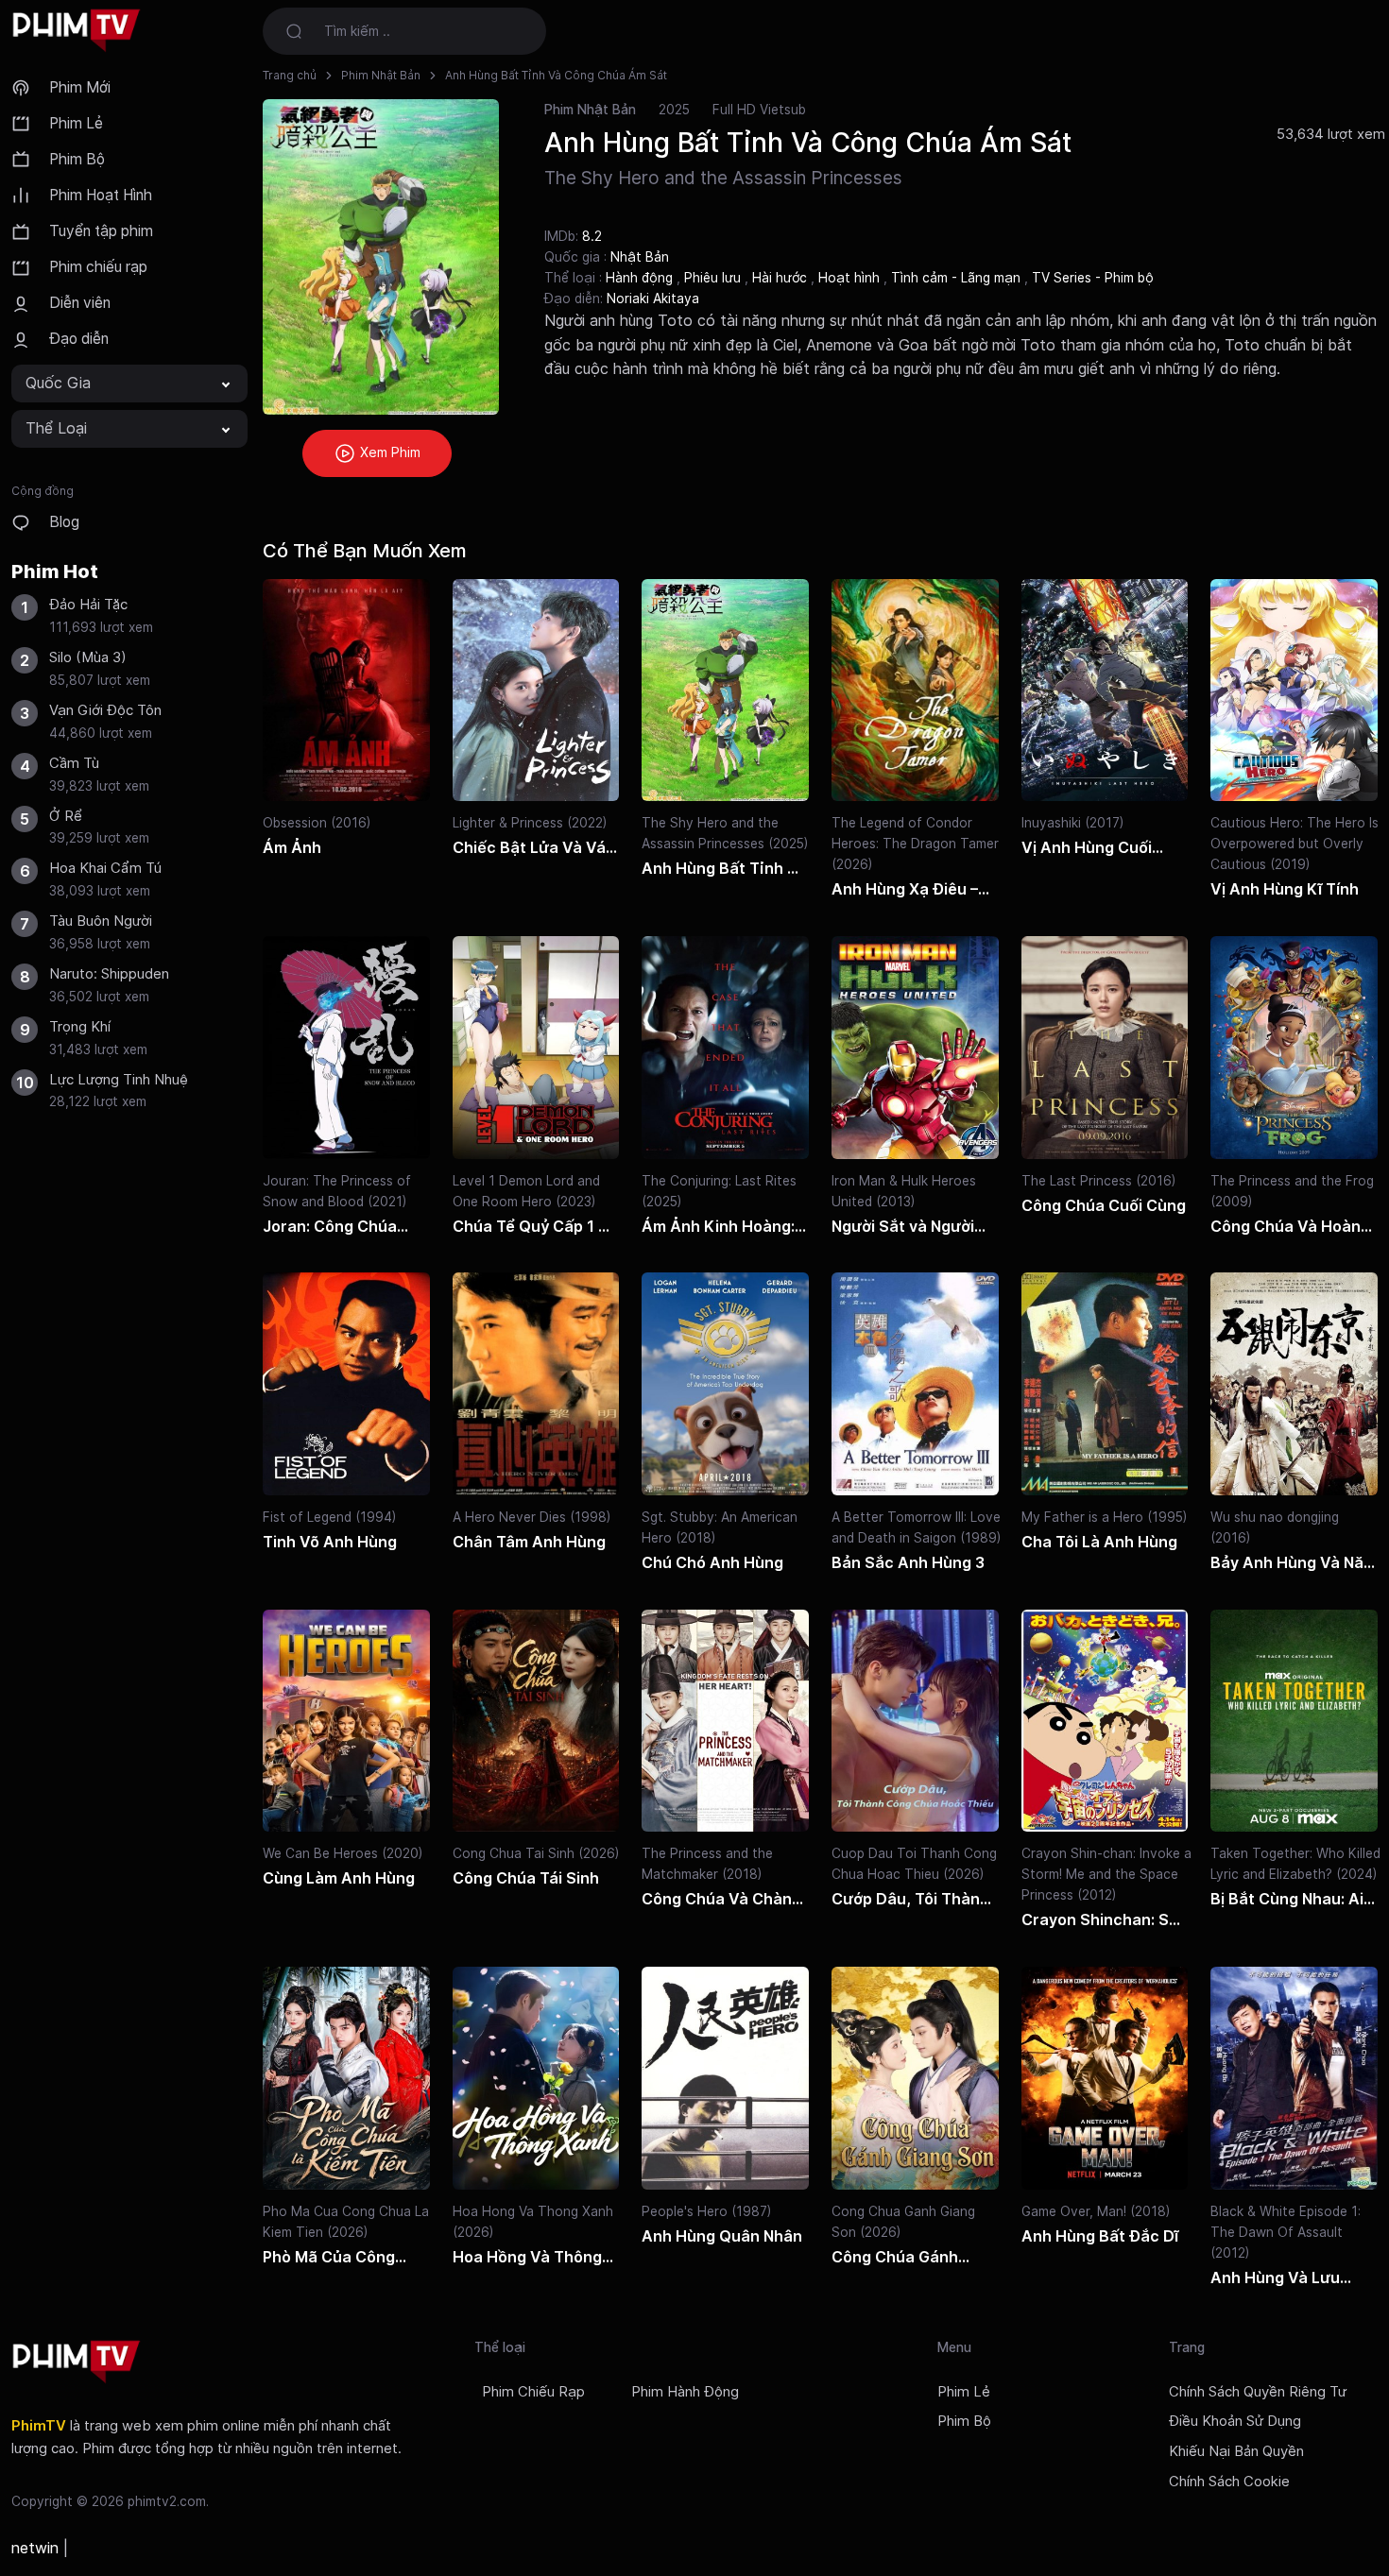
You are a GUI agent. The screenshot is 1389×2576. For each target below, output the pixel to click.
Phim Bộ (77, 159)
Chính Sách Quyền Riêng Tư (1258, 2392)
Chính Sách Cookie (1229, 2482)
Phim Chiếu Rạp (533, 2392)
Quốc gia (58, 383)
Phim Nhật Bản (381, 75)
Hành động (641, 278)
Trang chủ (290, 75)
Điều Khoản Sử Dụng (1235, 2421)
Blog (64, 522)
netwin (35, 2548)
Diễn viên (80, 303)
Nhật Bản (640, 257)
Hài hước (781, 278)
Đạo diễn (79, 339)
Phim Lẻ (76, 123)
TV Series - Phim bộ (1093, 278)
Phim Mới (80, 87)
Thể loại (56, 428)
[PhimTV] (77, 2362)
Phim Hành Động (685, 2392)
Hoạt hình (851, 278)
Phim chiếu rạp (98, 267)
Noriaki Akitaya (653, 299)
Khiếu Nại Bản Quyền (1236, 2451)
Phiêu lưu (714, 278)
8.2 (592, 236)
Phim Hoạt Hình (101, 195)
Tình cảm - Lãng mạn (958, 278)
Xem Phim (388, 452)
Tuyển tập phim (101, 231)
